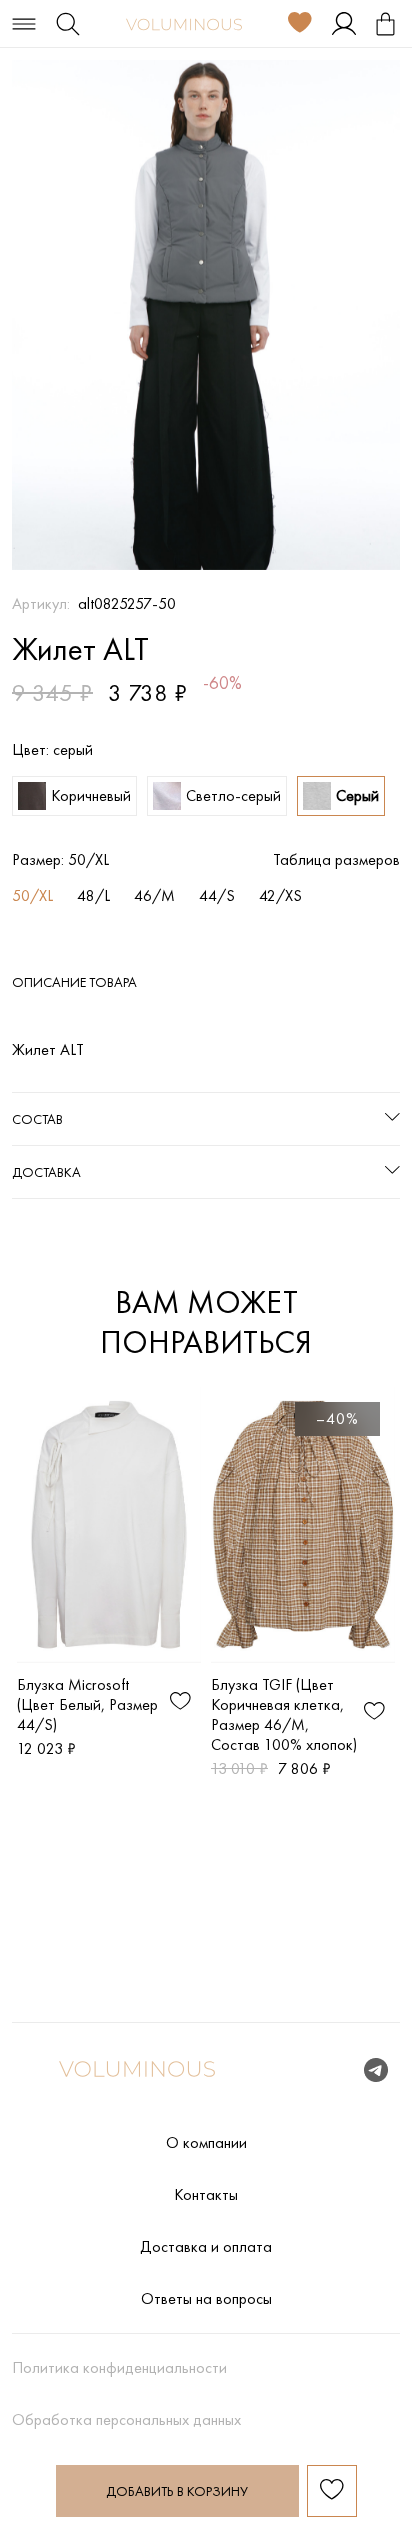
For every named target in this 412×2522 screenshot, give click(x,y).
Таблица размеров (336, 860)
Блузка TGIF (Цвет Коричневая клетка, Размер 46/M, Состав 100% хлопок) (284, 1714)
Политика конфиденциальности (119, 2368)
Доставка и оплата (206, 2247)
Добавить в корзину (177, 2491)
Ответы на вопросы (206, 2299)
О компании (206, 2143)
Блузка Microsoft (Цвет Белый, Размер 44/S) (87, 1704)
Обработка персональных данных (126, 2420)
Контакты (206, 2195)
